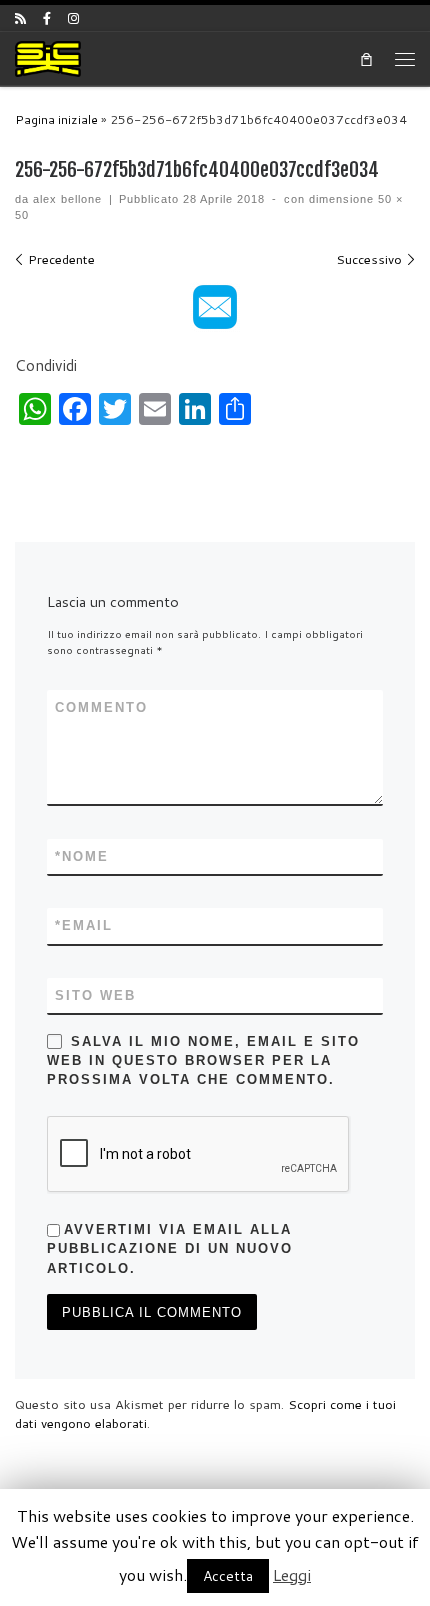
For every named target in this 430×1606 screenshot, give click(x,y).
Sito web (95, 995)
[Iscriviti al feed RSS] (20, 18)
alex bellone (67, 199)
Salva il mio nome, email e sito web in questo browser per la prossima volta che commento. (203, 1061)
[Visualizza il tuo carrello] (366, 58)
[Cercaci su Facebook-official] (47, 18)
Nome (82, 856)
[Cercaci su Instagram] (73, 18)
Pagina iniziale (56, 119)
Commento (101, 707)
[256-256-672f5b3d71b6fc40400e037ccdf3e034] (215, 307)
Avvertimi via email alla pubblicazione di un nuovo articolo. (170, 1249)
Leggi (292, 1574)
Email (84, 925)
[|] (48, 57)
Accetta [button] (228, 1576)
